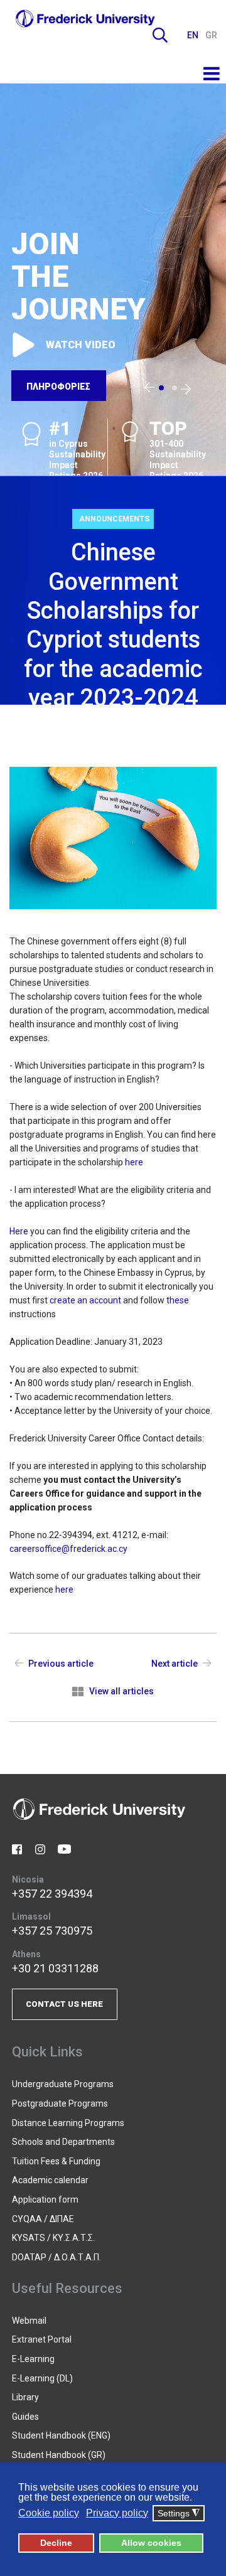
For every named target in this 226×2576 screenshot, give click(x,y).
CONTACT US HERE (64, 2004)
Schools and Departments (63, 2142)
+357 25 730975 (52, 1931)
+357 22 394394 (52, 1894)
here (134, 1162)
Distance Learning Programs (68, 2123)
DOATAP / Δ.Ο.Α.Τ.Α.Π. (56, 2257)
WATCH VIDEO (81, 345)
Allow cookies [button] (151, 2543)
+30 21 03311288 (55, 1968)
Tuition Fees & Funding (56, 2161)
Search (160, 35)
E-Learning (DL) (42, 2378)
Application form (45, 2199)
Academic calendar (50, 2180)
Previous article (61, 1664)
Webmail (29, 2321)
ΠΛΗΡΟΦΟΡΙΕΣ (58, 387)
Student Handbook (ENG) (61, 2435)
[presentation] (149, 388)
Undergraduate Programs (63, 2084)
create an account (85, 1300)
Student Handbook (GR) (59, 2455)
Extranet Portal (42, 2339)
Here (19, 1231)
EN (194, 35)
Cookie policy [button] (49, 2513)
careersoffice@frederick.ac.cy (68, 1549)
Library (25, 2397)
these (178, 1300)
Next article (175, 1664)
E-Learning (33, 2359)
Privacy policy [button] (117, 2513)
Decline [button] (56, 2543)
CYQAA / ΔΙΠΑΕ (43, 2219)
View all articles (121, 1691)
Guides (25, 2417)
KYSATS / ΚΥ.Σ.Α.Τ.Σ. (53, 2238)
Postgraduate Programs (60, 2103)
